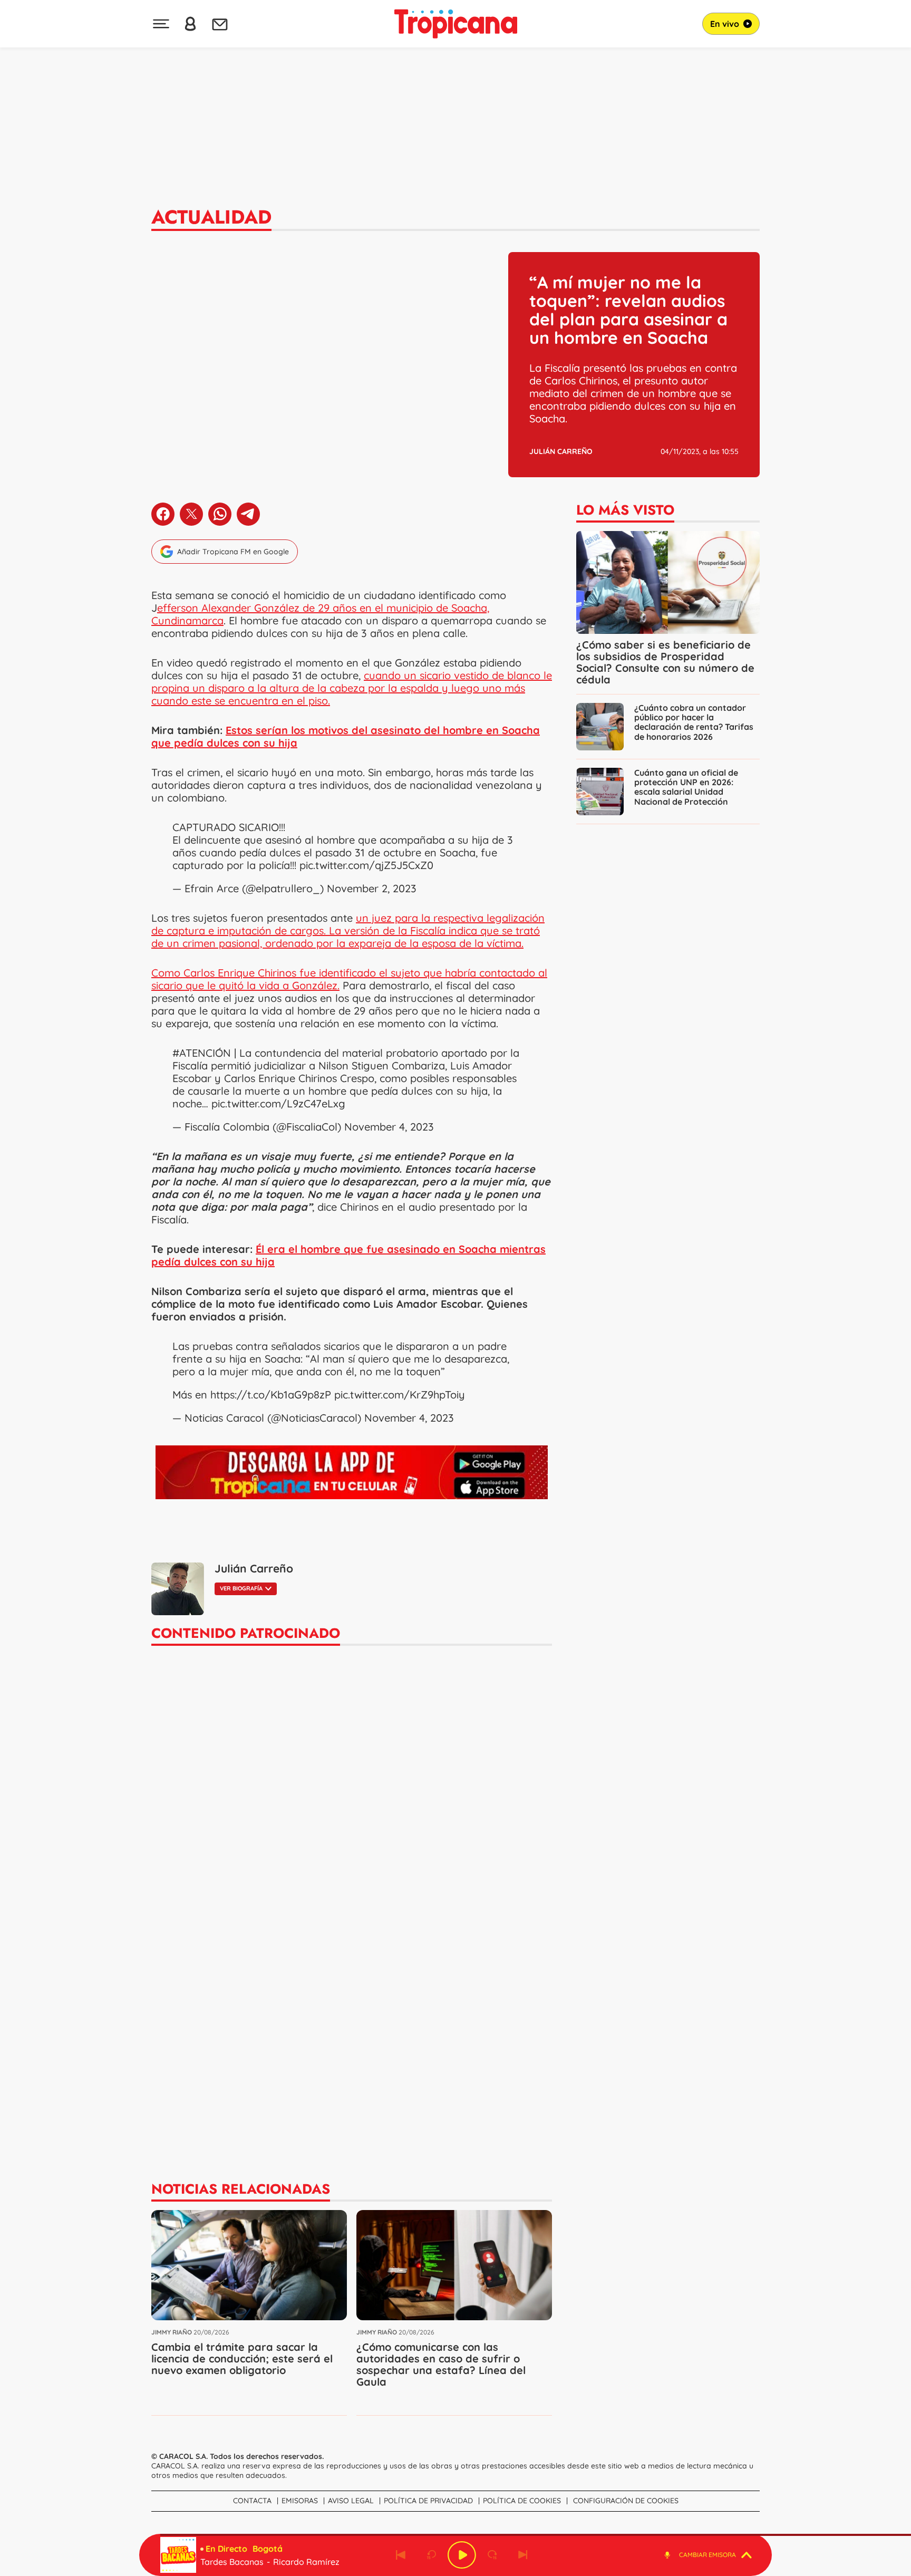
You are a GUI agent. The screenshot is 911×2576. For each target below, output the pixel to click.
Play (462, 2555)
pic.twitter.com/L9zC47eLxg (278, 1103)
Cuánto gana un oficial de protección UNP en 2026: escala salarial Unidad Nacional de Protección (686, 787)
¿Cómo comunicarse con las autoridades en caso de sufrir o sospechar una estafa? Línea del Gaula (441, 2364)
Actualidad (211, 217)
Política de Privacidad (428, 2501)
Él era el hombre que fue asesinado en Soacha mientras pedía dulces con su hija (348, 1255)
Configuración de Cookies (626, 2501)
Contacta (252, 2501)
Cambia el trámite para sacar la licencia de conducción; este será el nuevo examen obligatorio (242, 2358)
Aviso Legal (351, 2501)
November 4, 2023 (389, 1127)
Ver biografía (241, 1588)
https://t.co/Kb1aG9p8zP (271, 1395)
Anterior (401, 2555)
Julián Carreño (561, 451)
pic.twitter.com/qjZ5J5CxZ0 (366, 865)
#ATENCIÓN (202, 1053)
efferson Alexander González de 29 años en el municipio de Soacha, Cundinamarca (320, 614)
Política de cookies (522, 2501)
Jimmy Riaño (172, 2332)
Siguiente (523, 2555)
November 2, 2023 (372, 888)
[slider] (458, 2535)
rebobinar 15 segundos (431, 2555)
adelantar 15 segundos (492, 2555)
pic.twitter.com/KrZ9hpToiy (400, 1395)
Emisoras (300, 2501)
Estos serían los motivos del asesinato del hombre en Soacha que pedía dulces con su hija (346, 736)
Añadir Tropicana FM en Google (233, 552)
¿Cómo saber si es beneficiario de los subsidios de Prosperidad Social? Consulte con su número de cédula (665, 662)
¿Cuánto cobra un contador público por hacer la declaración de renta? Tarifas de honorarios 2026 (694, 722)
